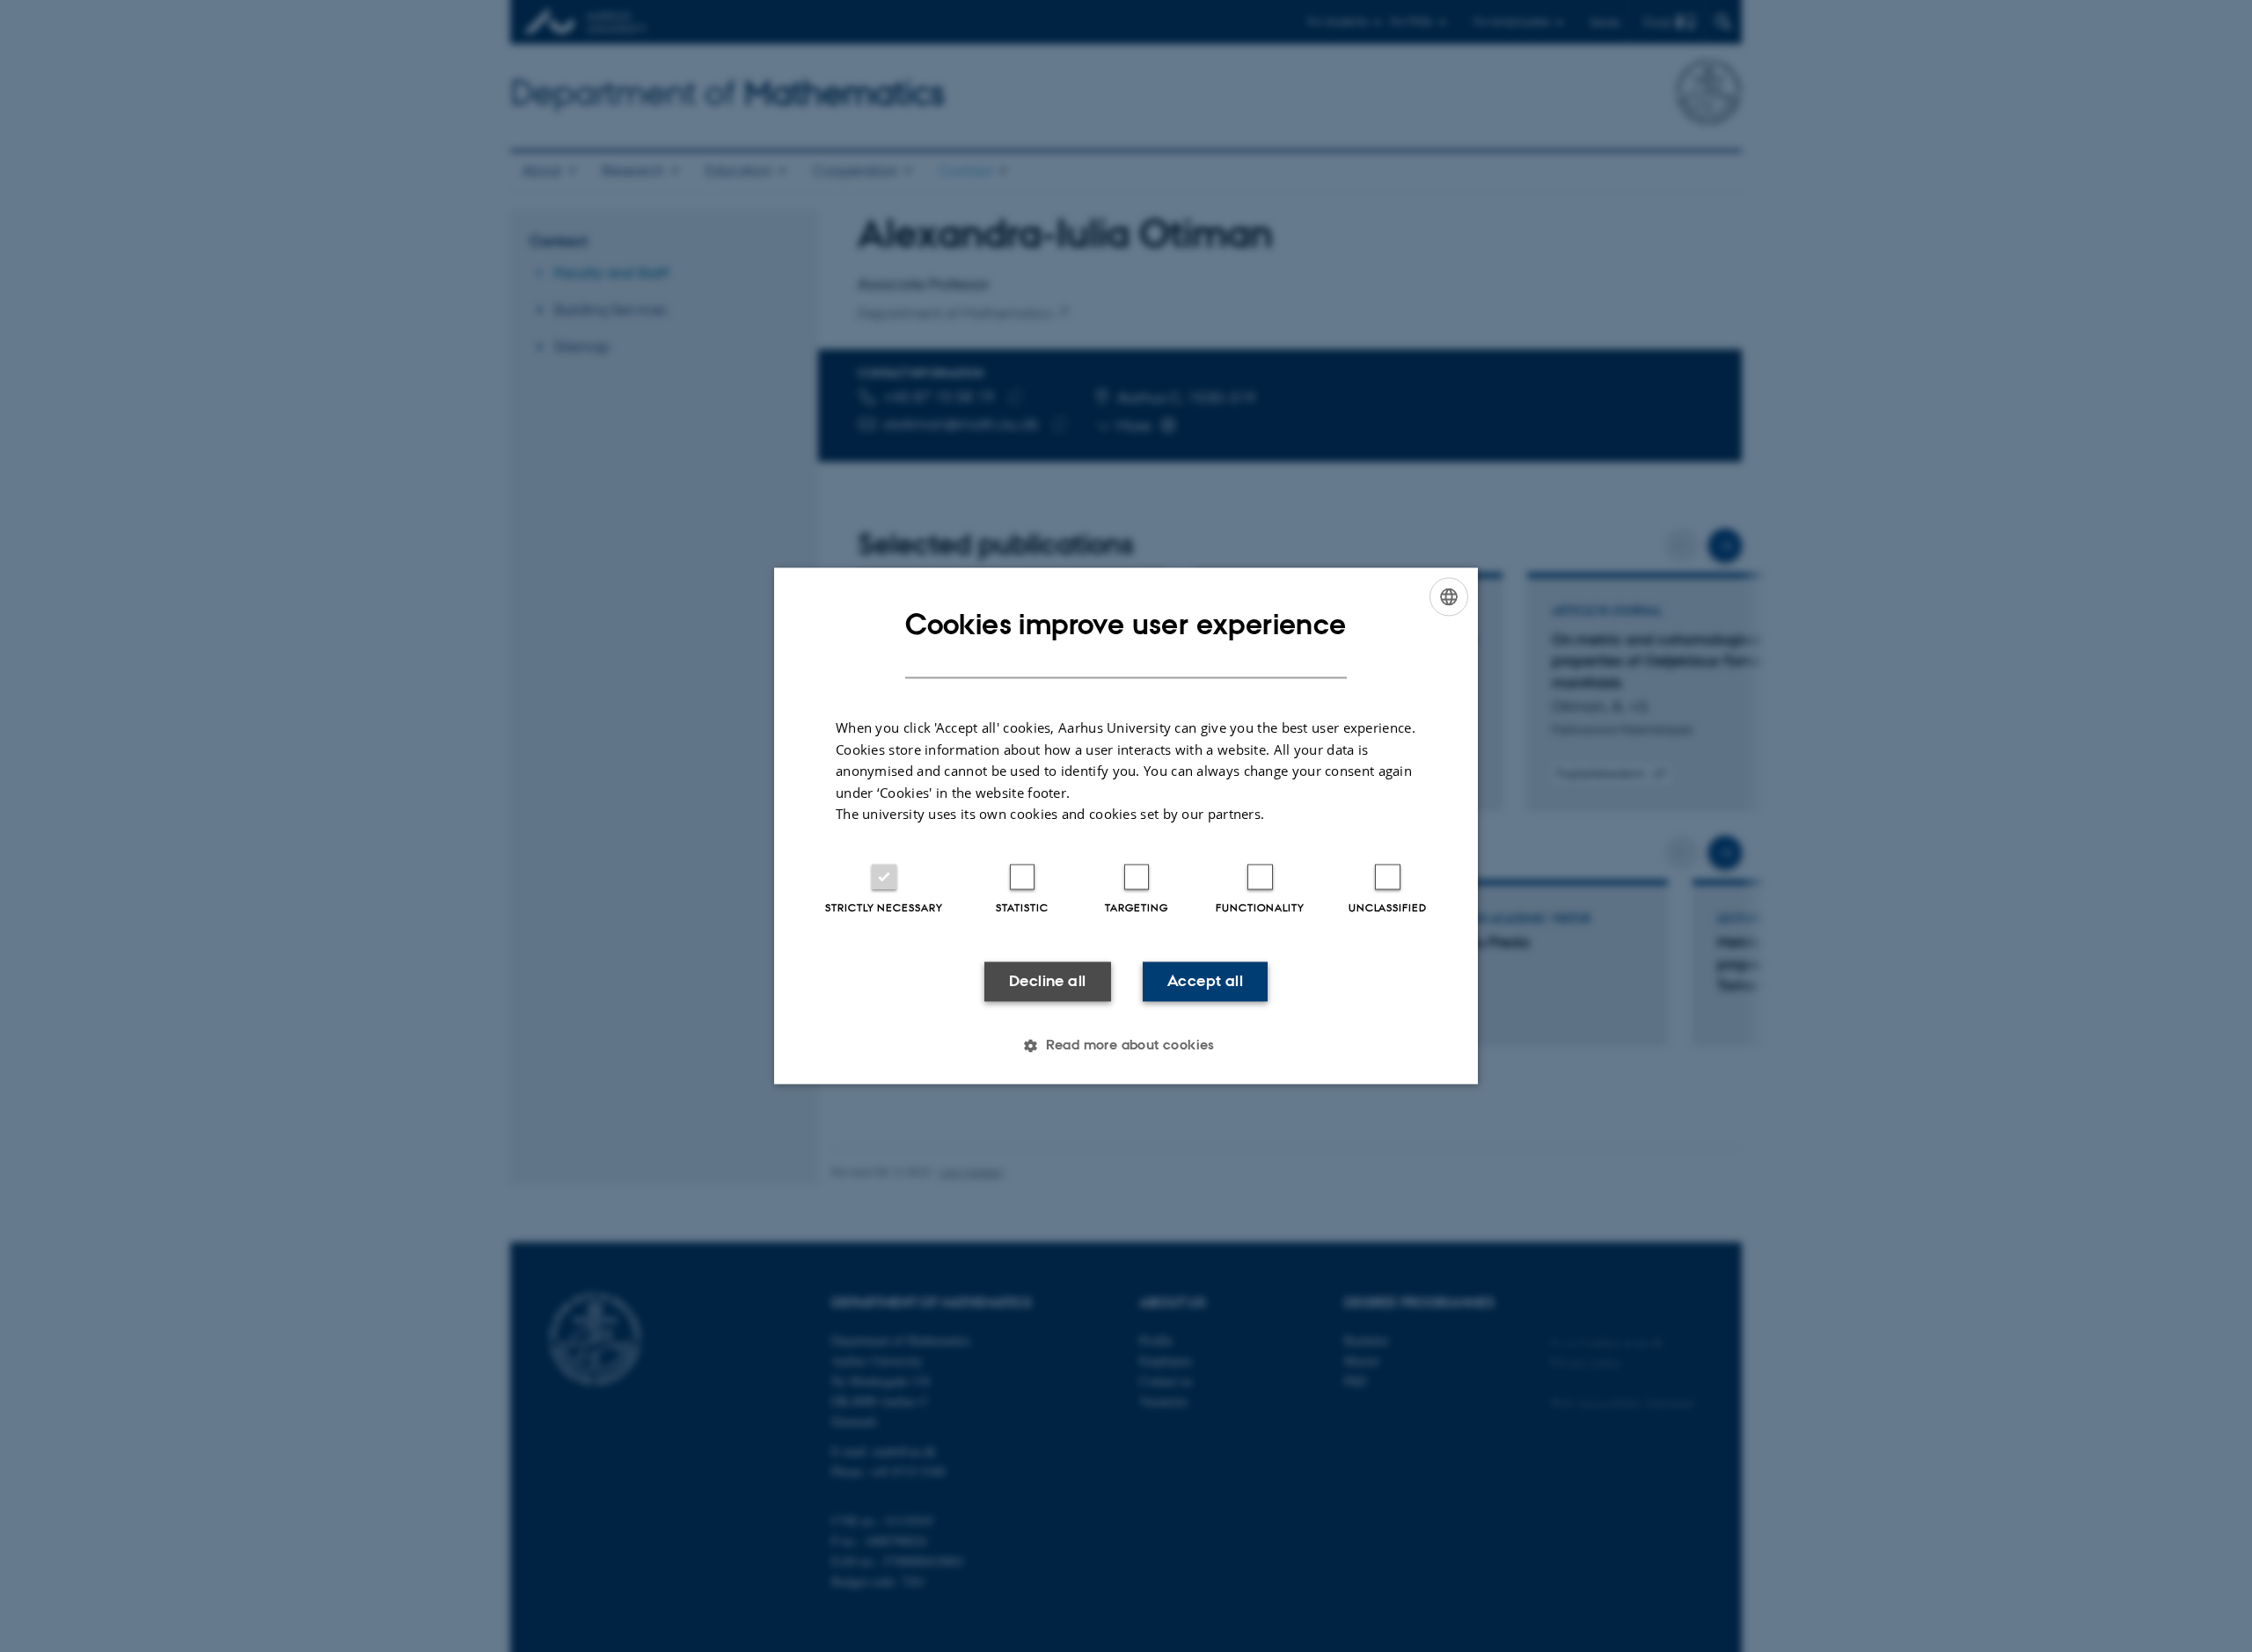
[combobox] (1449, 596)
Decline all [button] (1047, 981)
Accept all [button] (1205, 981)
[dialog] (1126, 826)
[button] (1126, 1046)
